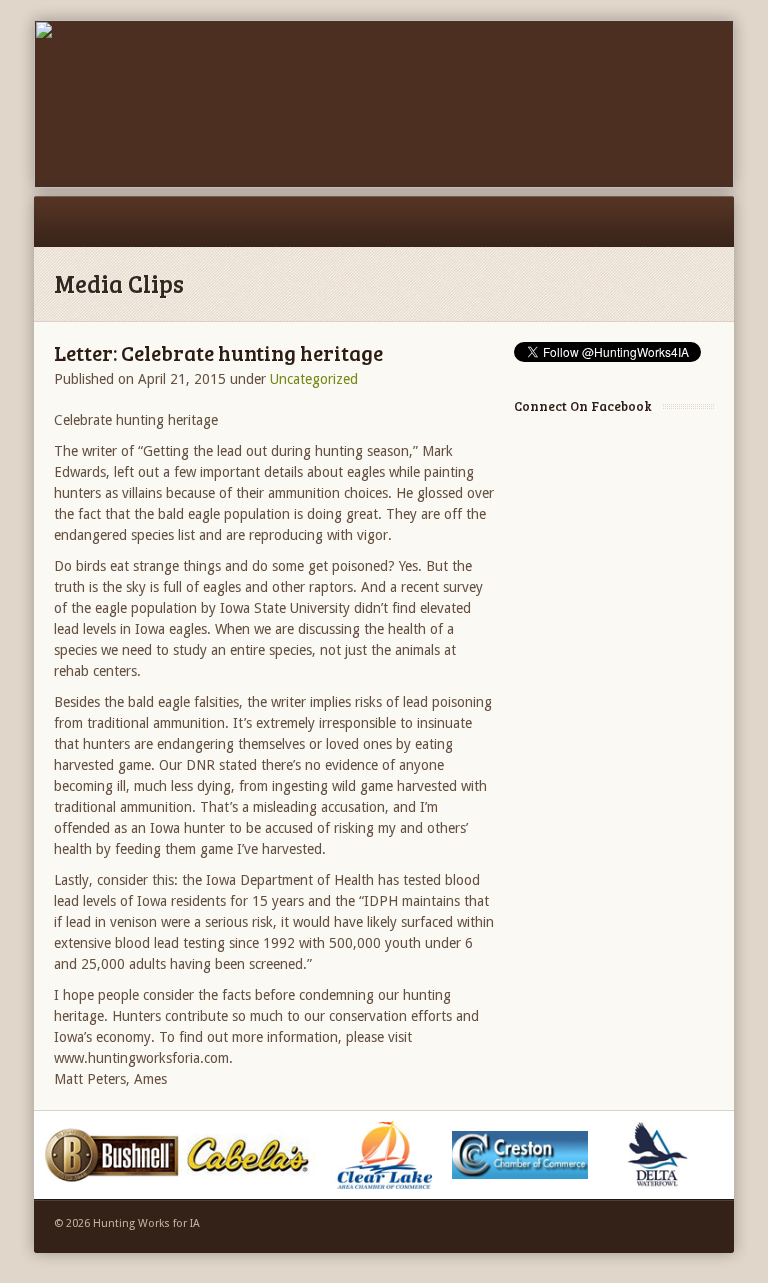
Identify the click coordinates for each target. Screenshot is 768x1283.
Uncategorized (314, 379)
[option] (112, 1155)
